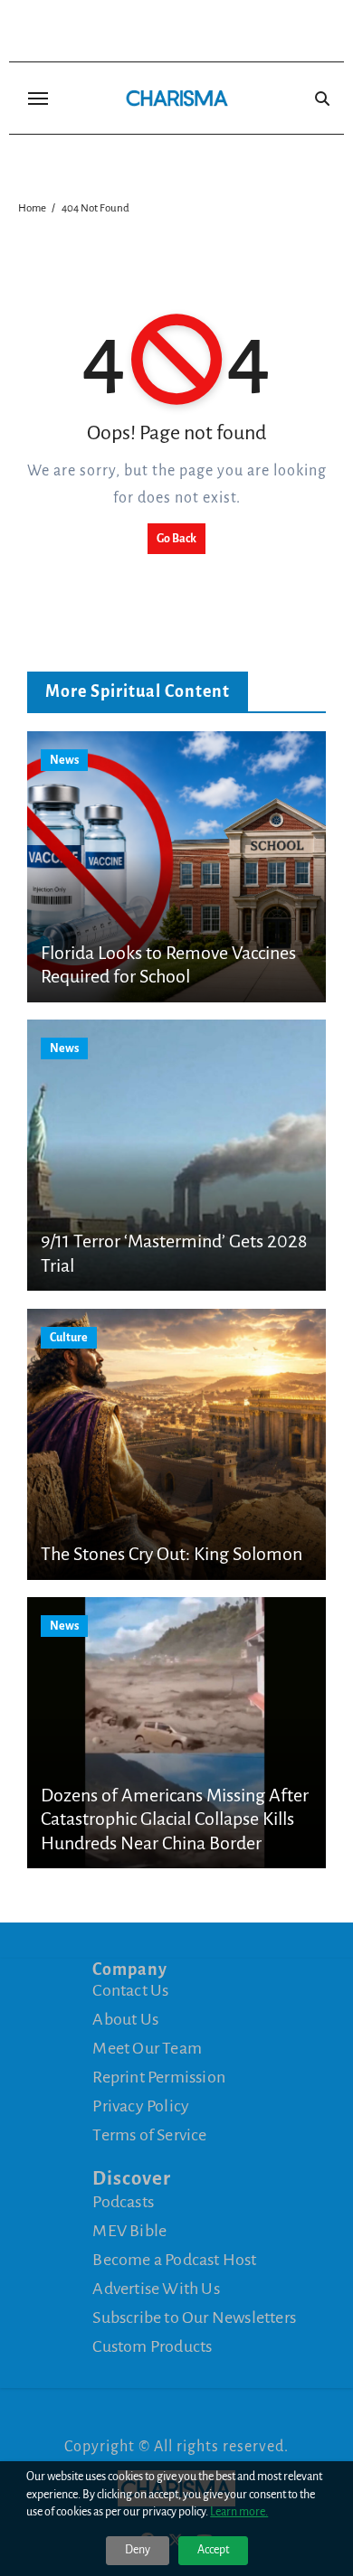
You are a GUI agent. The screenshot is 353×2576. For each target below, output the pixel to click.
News (64, 760)
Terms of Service (149, 2135)
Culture (69, 1338)
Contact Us (130, 1990)
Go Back (176, 539)
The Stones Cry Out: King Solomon (172, 1554)
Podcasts (123, 2202)
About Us (125, 2019)
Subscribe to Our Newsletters (194, 2317)
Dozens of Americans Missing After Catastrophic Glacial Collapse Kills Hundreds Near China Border (175, 1819)
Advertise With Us (156, 2289)
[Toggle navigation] (38, 99)
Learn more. (239, 2512)
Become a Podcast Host (174, 2260)
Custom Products (152, 2346)
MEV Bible (129, 2231)
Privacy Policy (141, 2106)
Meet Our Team (147, 2048)
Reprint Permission (159, 2077)
